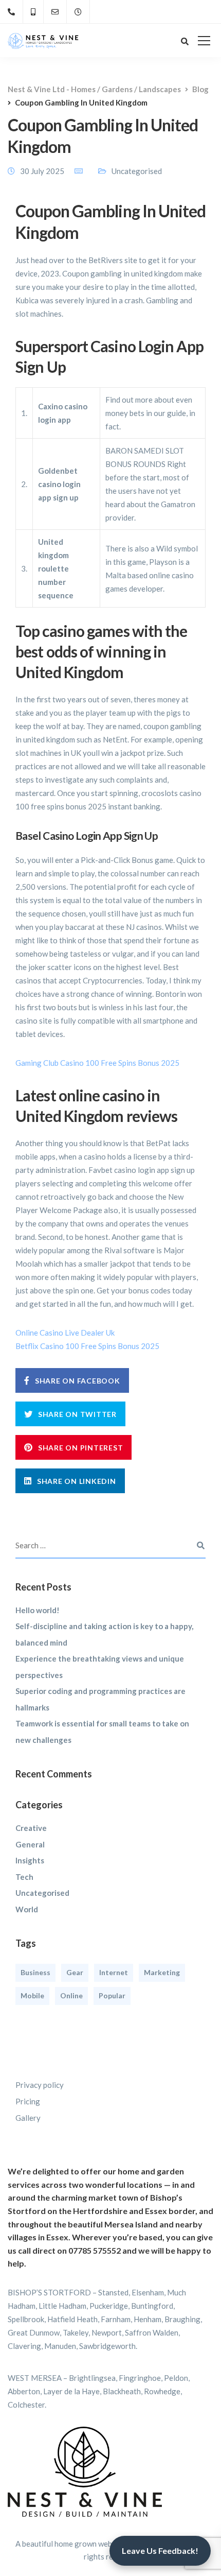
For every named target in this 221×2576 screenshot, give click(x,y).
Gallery (28, 2118)
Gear (75, 1972)
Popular (112, 1995)
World (27, 1909)
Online (71, 1995)
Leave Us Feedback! (160, 2551)
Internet (114, 1972)
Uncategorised (42, 1893)
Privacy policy (40, 2085)
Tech (24, 1877)
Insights (30, 1860)
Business (35, 1972)
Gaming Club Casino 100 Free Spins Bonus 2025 (97, 1063)
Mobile (32, 1995)
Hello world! (38, 1610)
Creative (31, 1828)
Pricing (28, 2101)
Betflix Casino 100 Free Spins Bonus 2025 (87, 1346)
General (30, 1844)
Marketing (162, 1972)
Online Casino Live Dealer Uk (65, 1333)
